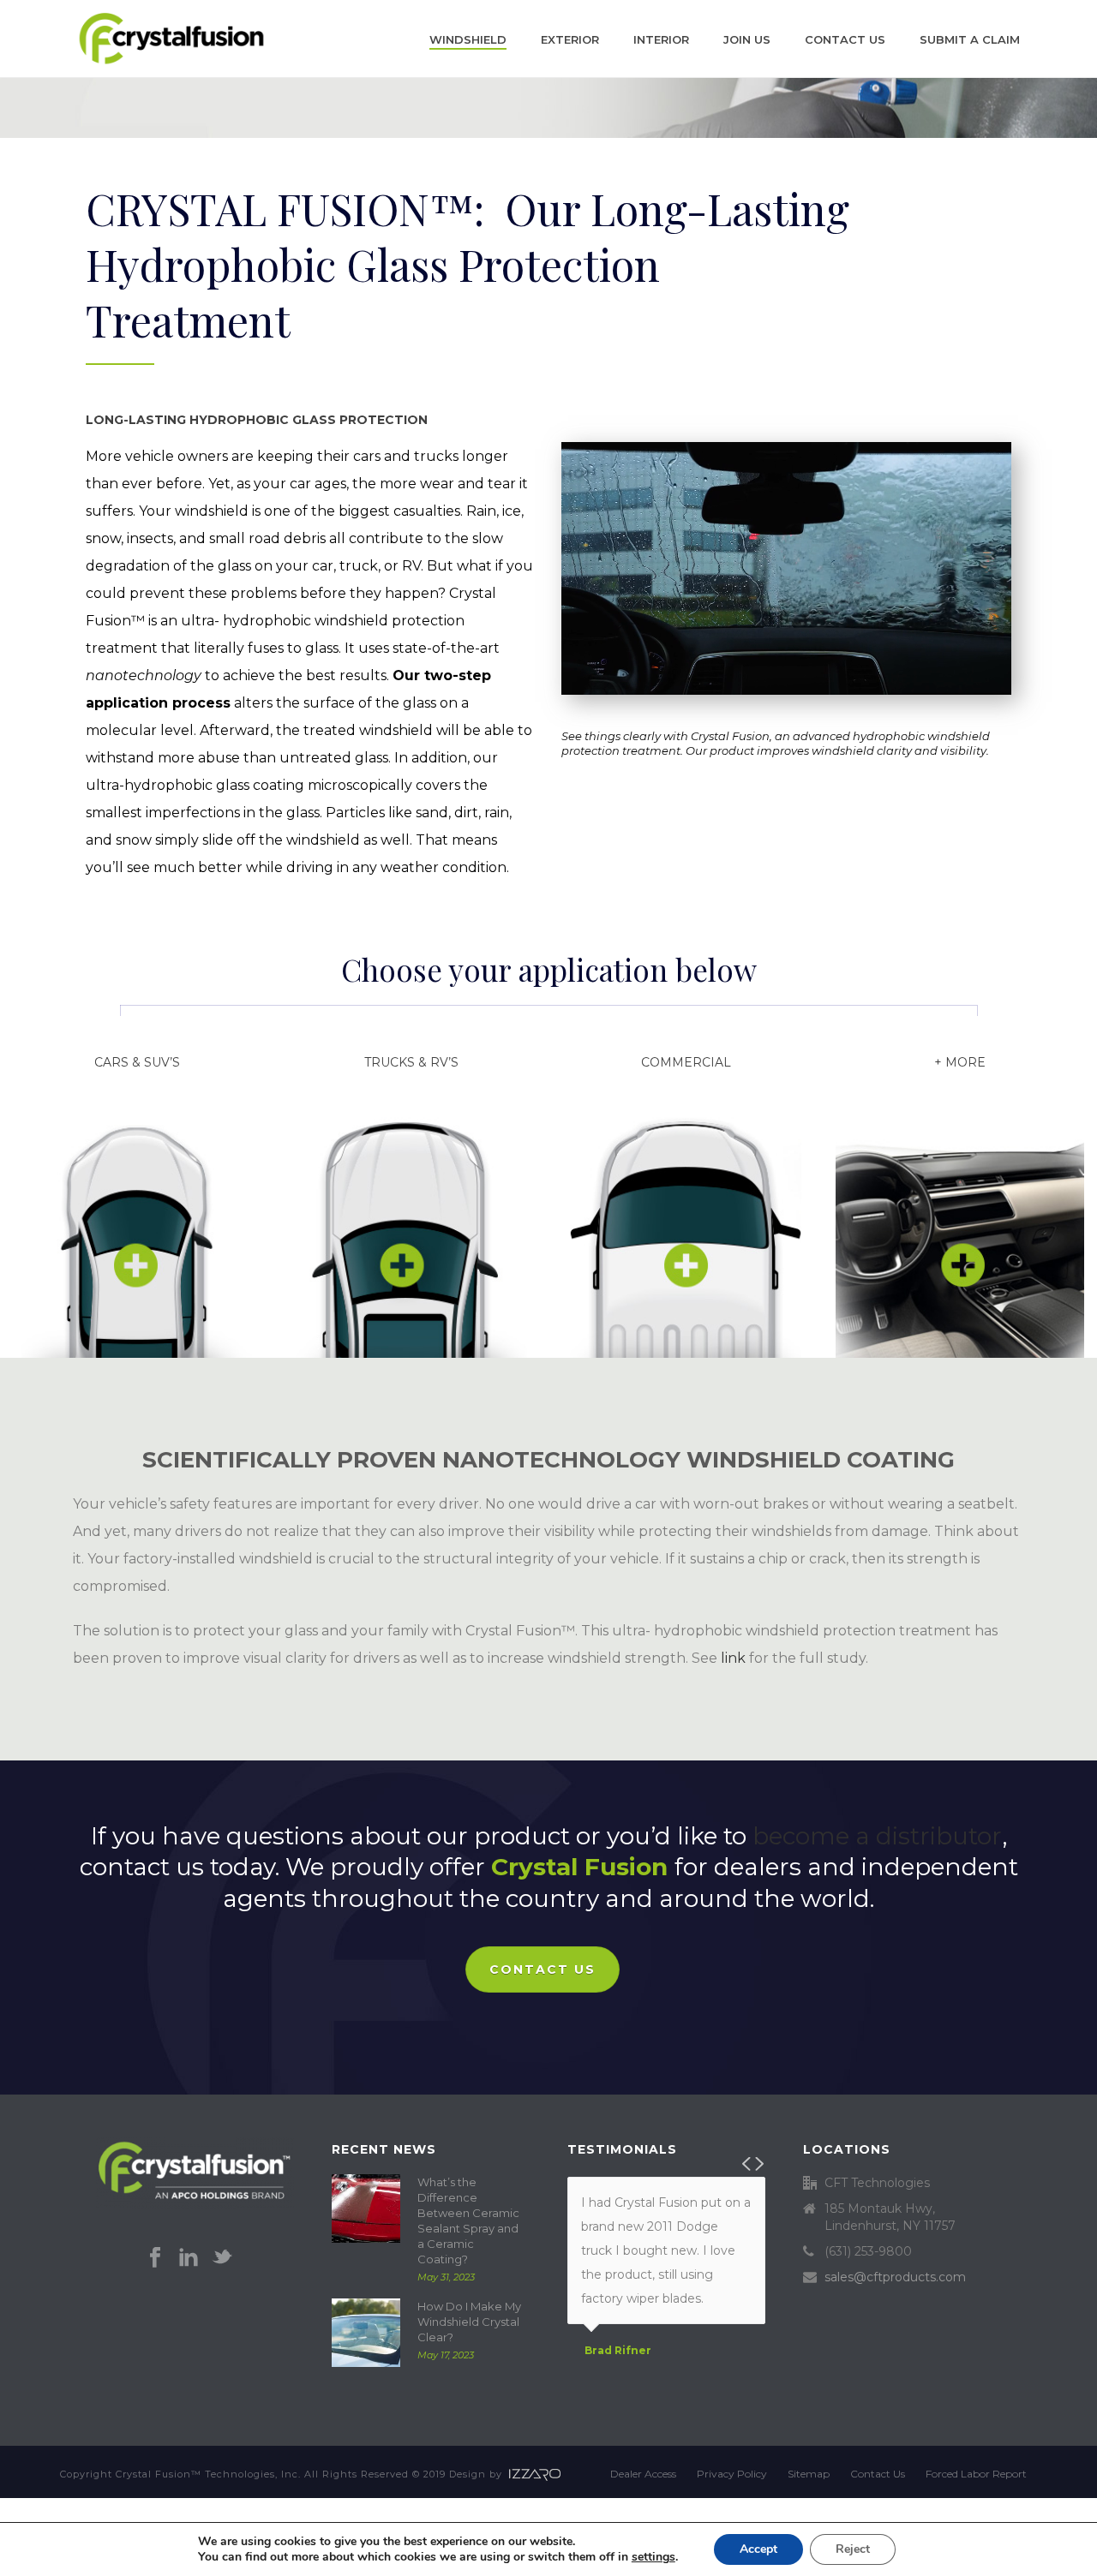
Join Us (747, 39)
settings (653, 2557)
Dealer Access (643, 2474)
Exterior (570, 39)
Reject (853, 2549)
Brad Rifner (618, 2351)
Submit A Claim (970, 39)
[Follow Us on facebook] (155, 2258)
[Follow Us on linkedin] (189, 2258)
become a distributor (877, 1836)
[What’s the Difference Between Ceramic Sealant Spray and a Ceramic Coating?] (366, 2208)
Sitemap (809, 2474)
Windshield (468, 39)
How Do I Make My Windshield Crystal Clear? (469, 2322)
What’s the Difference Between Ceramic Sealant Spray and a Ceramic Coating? (468, 2220)
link (733, 1658)
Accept (758, 2549)
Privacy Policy (732, 2474)
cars (367, 456)
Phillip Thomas (627, 2375)
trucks (436, 456)
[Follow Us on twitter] (222, 2258)
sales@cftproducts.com (895, 2277)
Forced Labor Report (976, 2474)
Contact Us (845, 39)
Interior (661, 39)
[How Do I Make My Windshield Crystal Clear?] (366, 2333)
